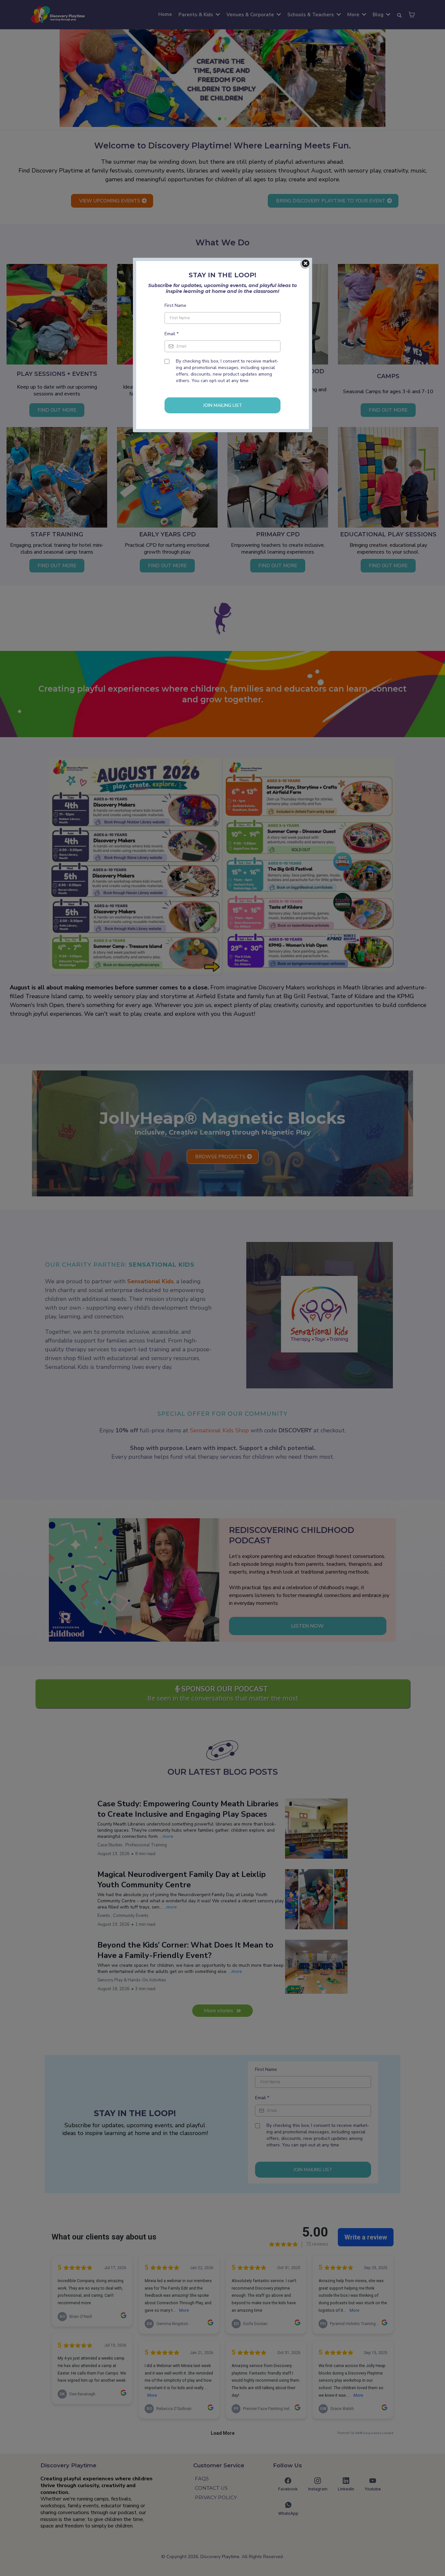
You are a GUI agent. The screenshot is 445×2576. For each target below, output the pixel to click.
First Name (175, 305)
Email (172, 334)
